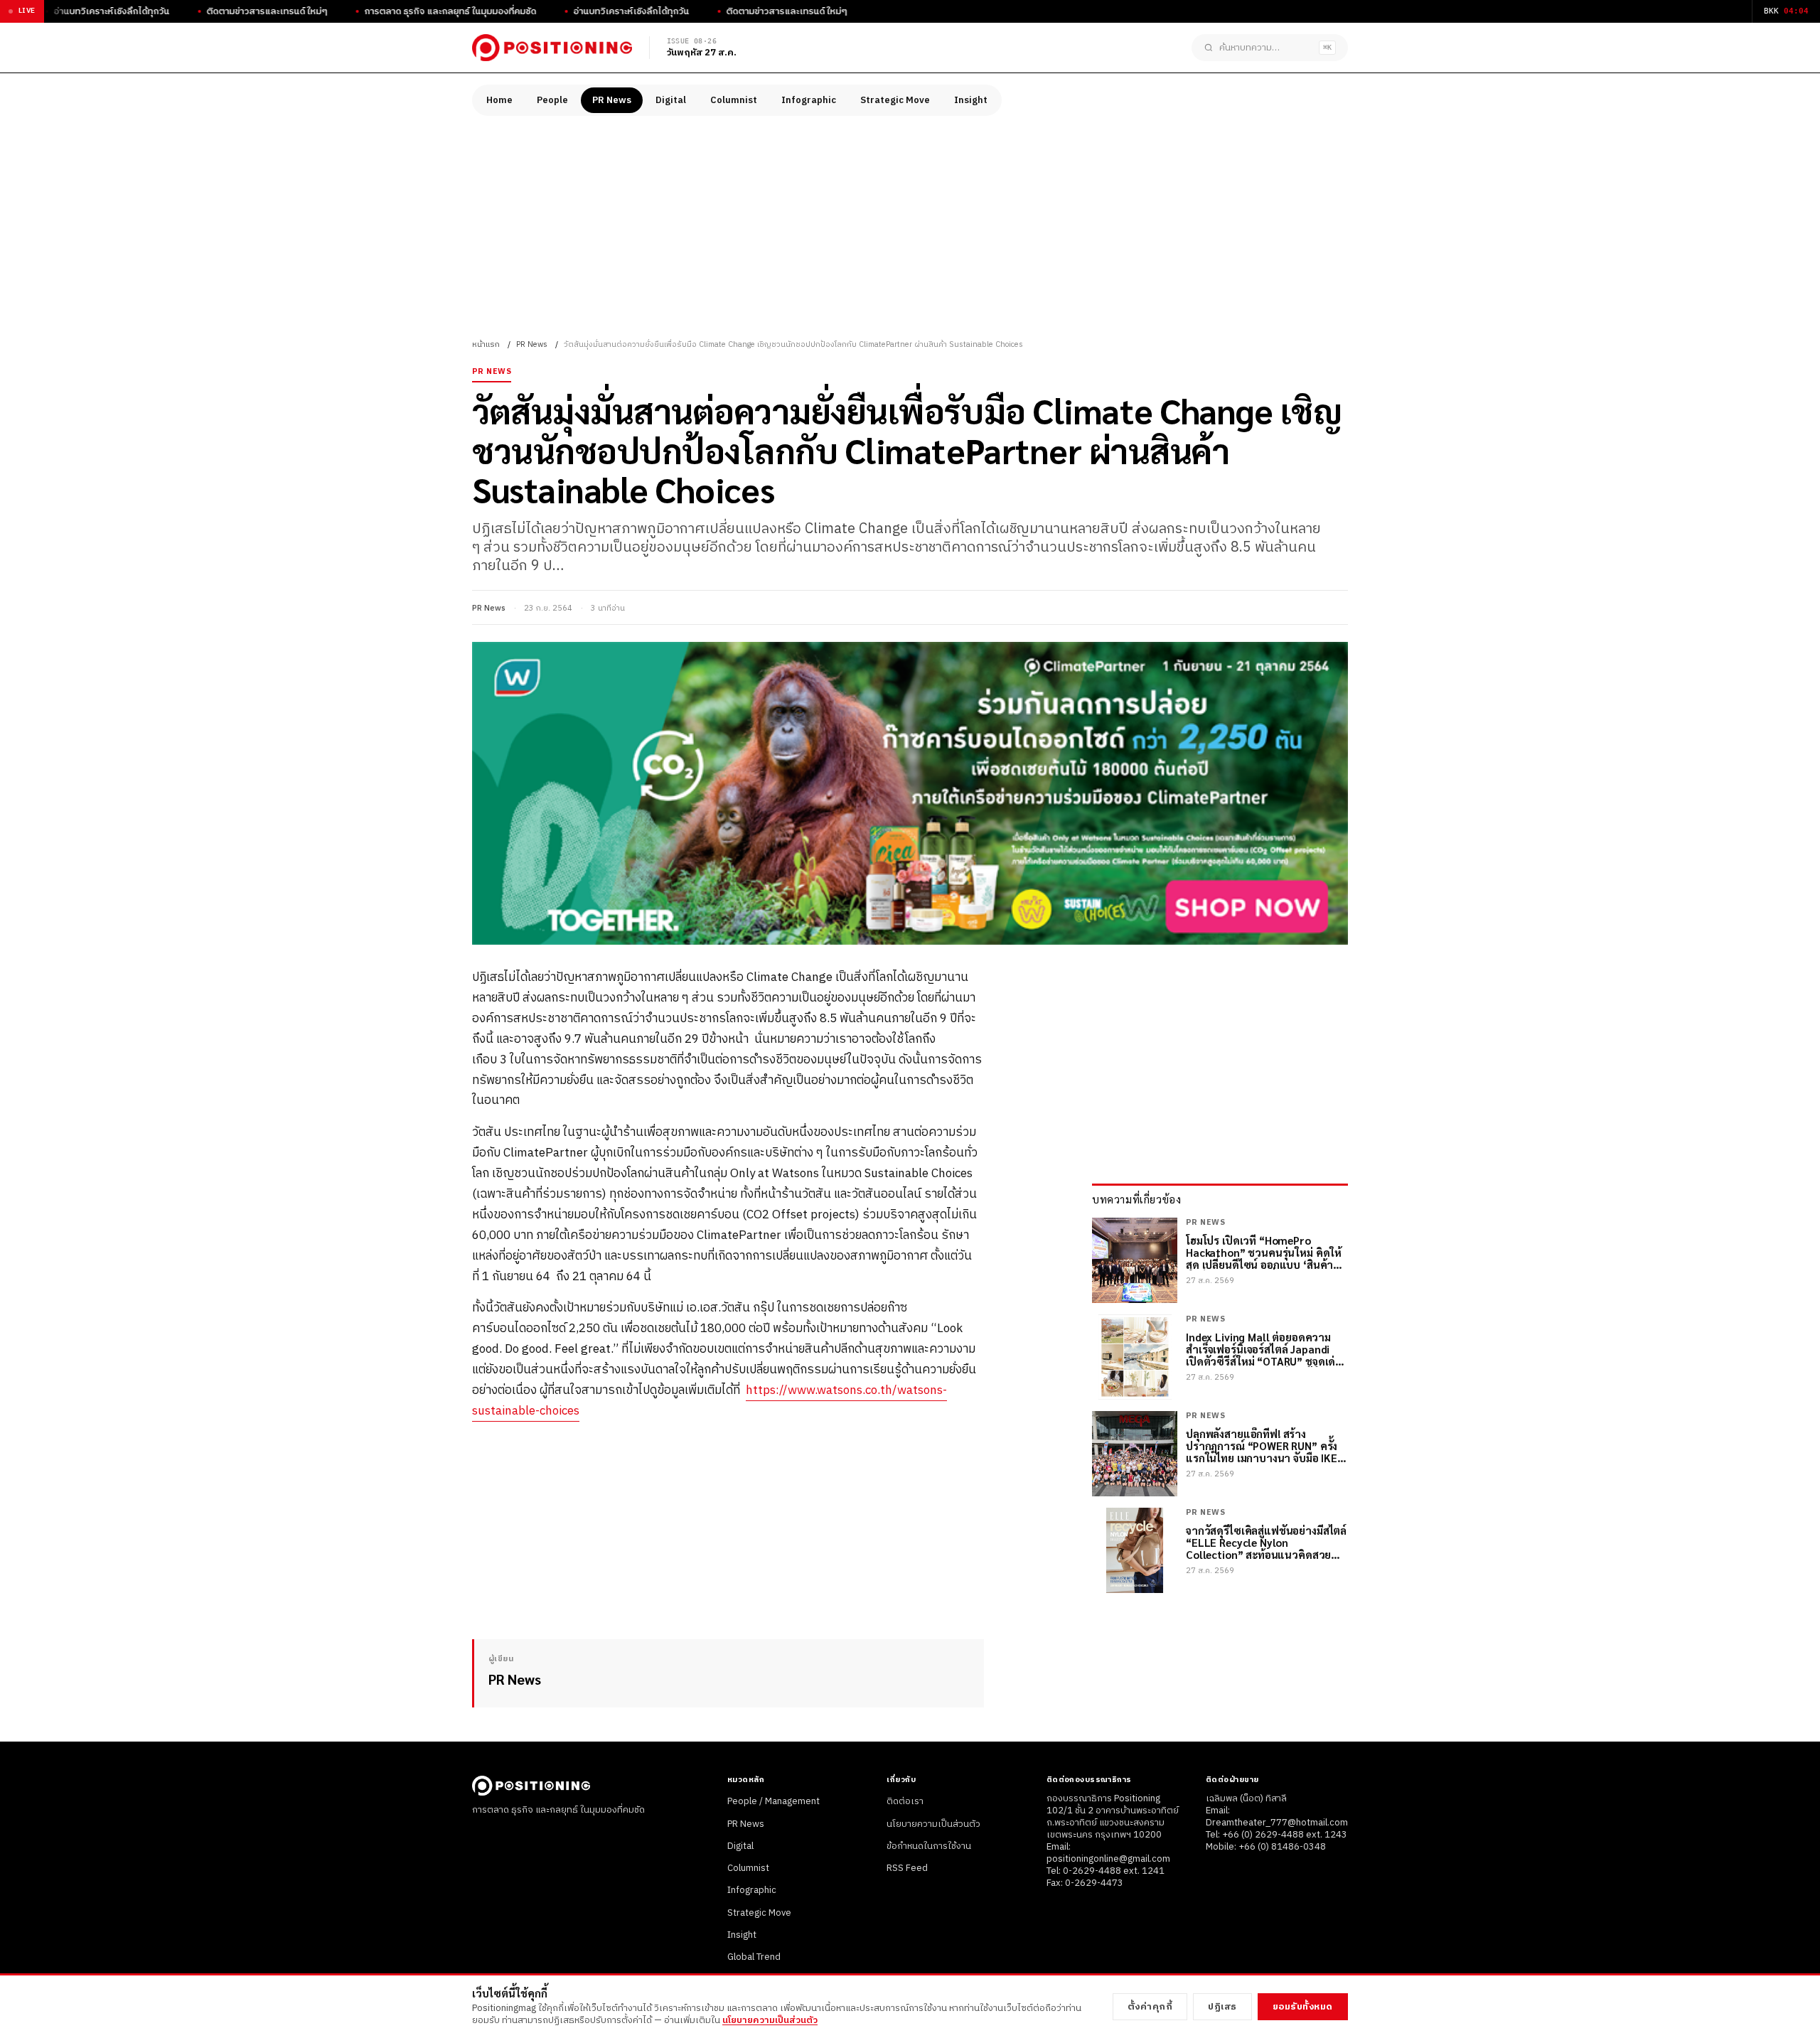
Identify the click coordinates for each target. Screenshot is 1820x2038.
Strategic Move (895, 100)
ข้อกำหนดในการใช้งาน (929, 1846)
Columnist (734, 100)
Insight (971, 100)
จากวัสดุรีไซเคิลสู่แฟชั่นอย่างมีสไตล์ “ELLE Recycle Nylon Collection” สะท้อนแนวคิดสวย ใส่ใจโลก (1266, 1543)
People (552, 100)
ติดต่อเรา (905, 1801)
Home (499, 100)
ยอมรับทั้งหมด (1303, 2007)
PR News (612, 100)
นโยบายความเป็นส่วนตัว (933, 1824)
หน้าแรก (486, 345)
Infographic (809, 100)
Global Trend (754, 1957)
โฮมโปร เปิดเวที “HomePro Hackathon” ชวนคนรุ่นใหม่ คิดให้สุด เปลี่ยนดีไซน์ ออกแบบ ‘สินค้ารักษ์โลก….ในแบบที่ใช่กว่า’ (1264, 1253)
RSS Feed (907, 1868)
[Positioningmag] (552, 48)
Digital (671, 100)
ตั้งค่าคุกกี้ (1150, 2007)
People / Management (773, 1801)
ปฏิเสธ (1222, 2007)
